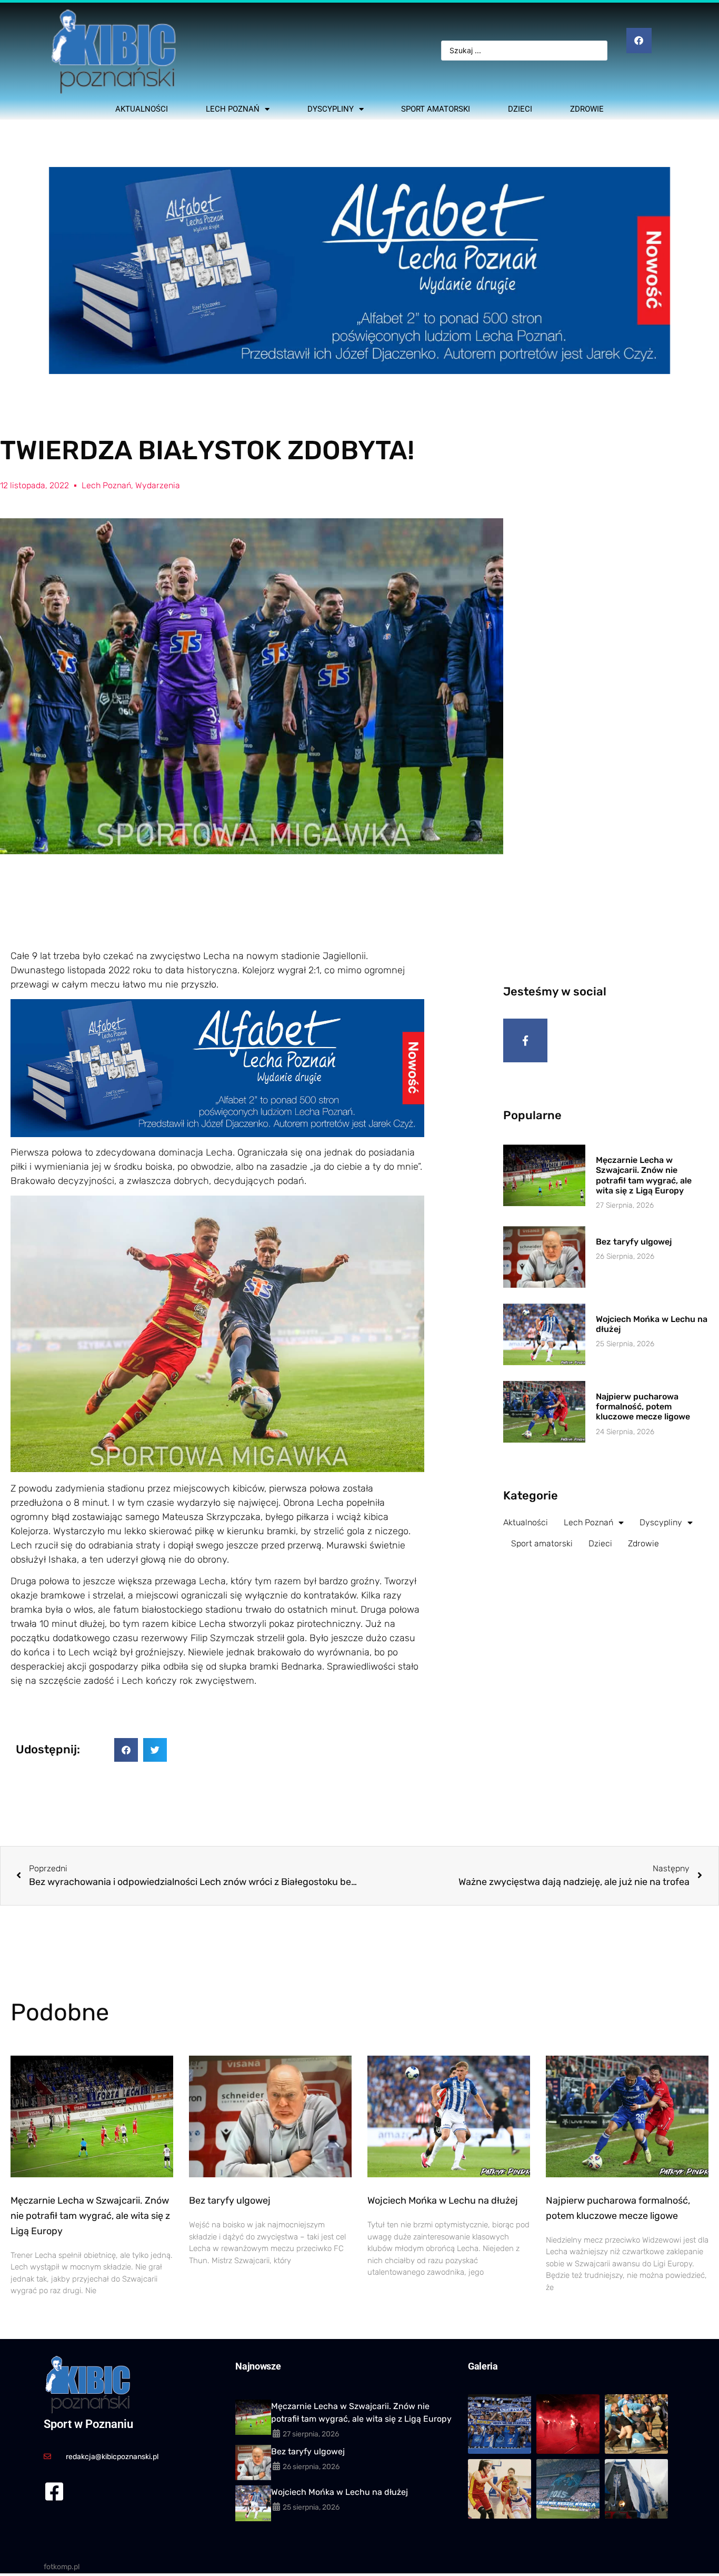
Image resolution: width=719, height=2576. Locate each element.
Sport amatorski (436, 109)
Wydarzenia (158, 485)
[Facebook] (639, 41)
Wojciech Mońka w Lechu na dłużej (443, 2200)
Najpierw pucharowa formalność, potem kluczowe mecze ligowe (643, 1407)
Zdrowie (587, 109)
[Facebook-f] (525, 1041)
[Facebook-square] (54, 2491)
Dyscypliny (331, 109)
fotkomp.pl (62, 2567)
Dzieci (520, 109)
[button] (126, 1750)
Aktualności (142, 109)
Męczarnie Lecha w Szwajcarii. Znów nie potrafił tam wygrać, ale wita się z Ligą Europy (644, 1175)
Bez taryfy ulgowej (634, 1242)
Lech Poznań (233, 109)
